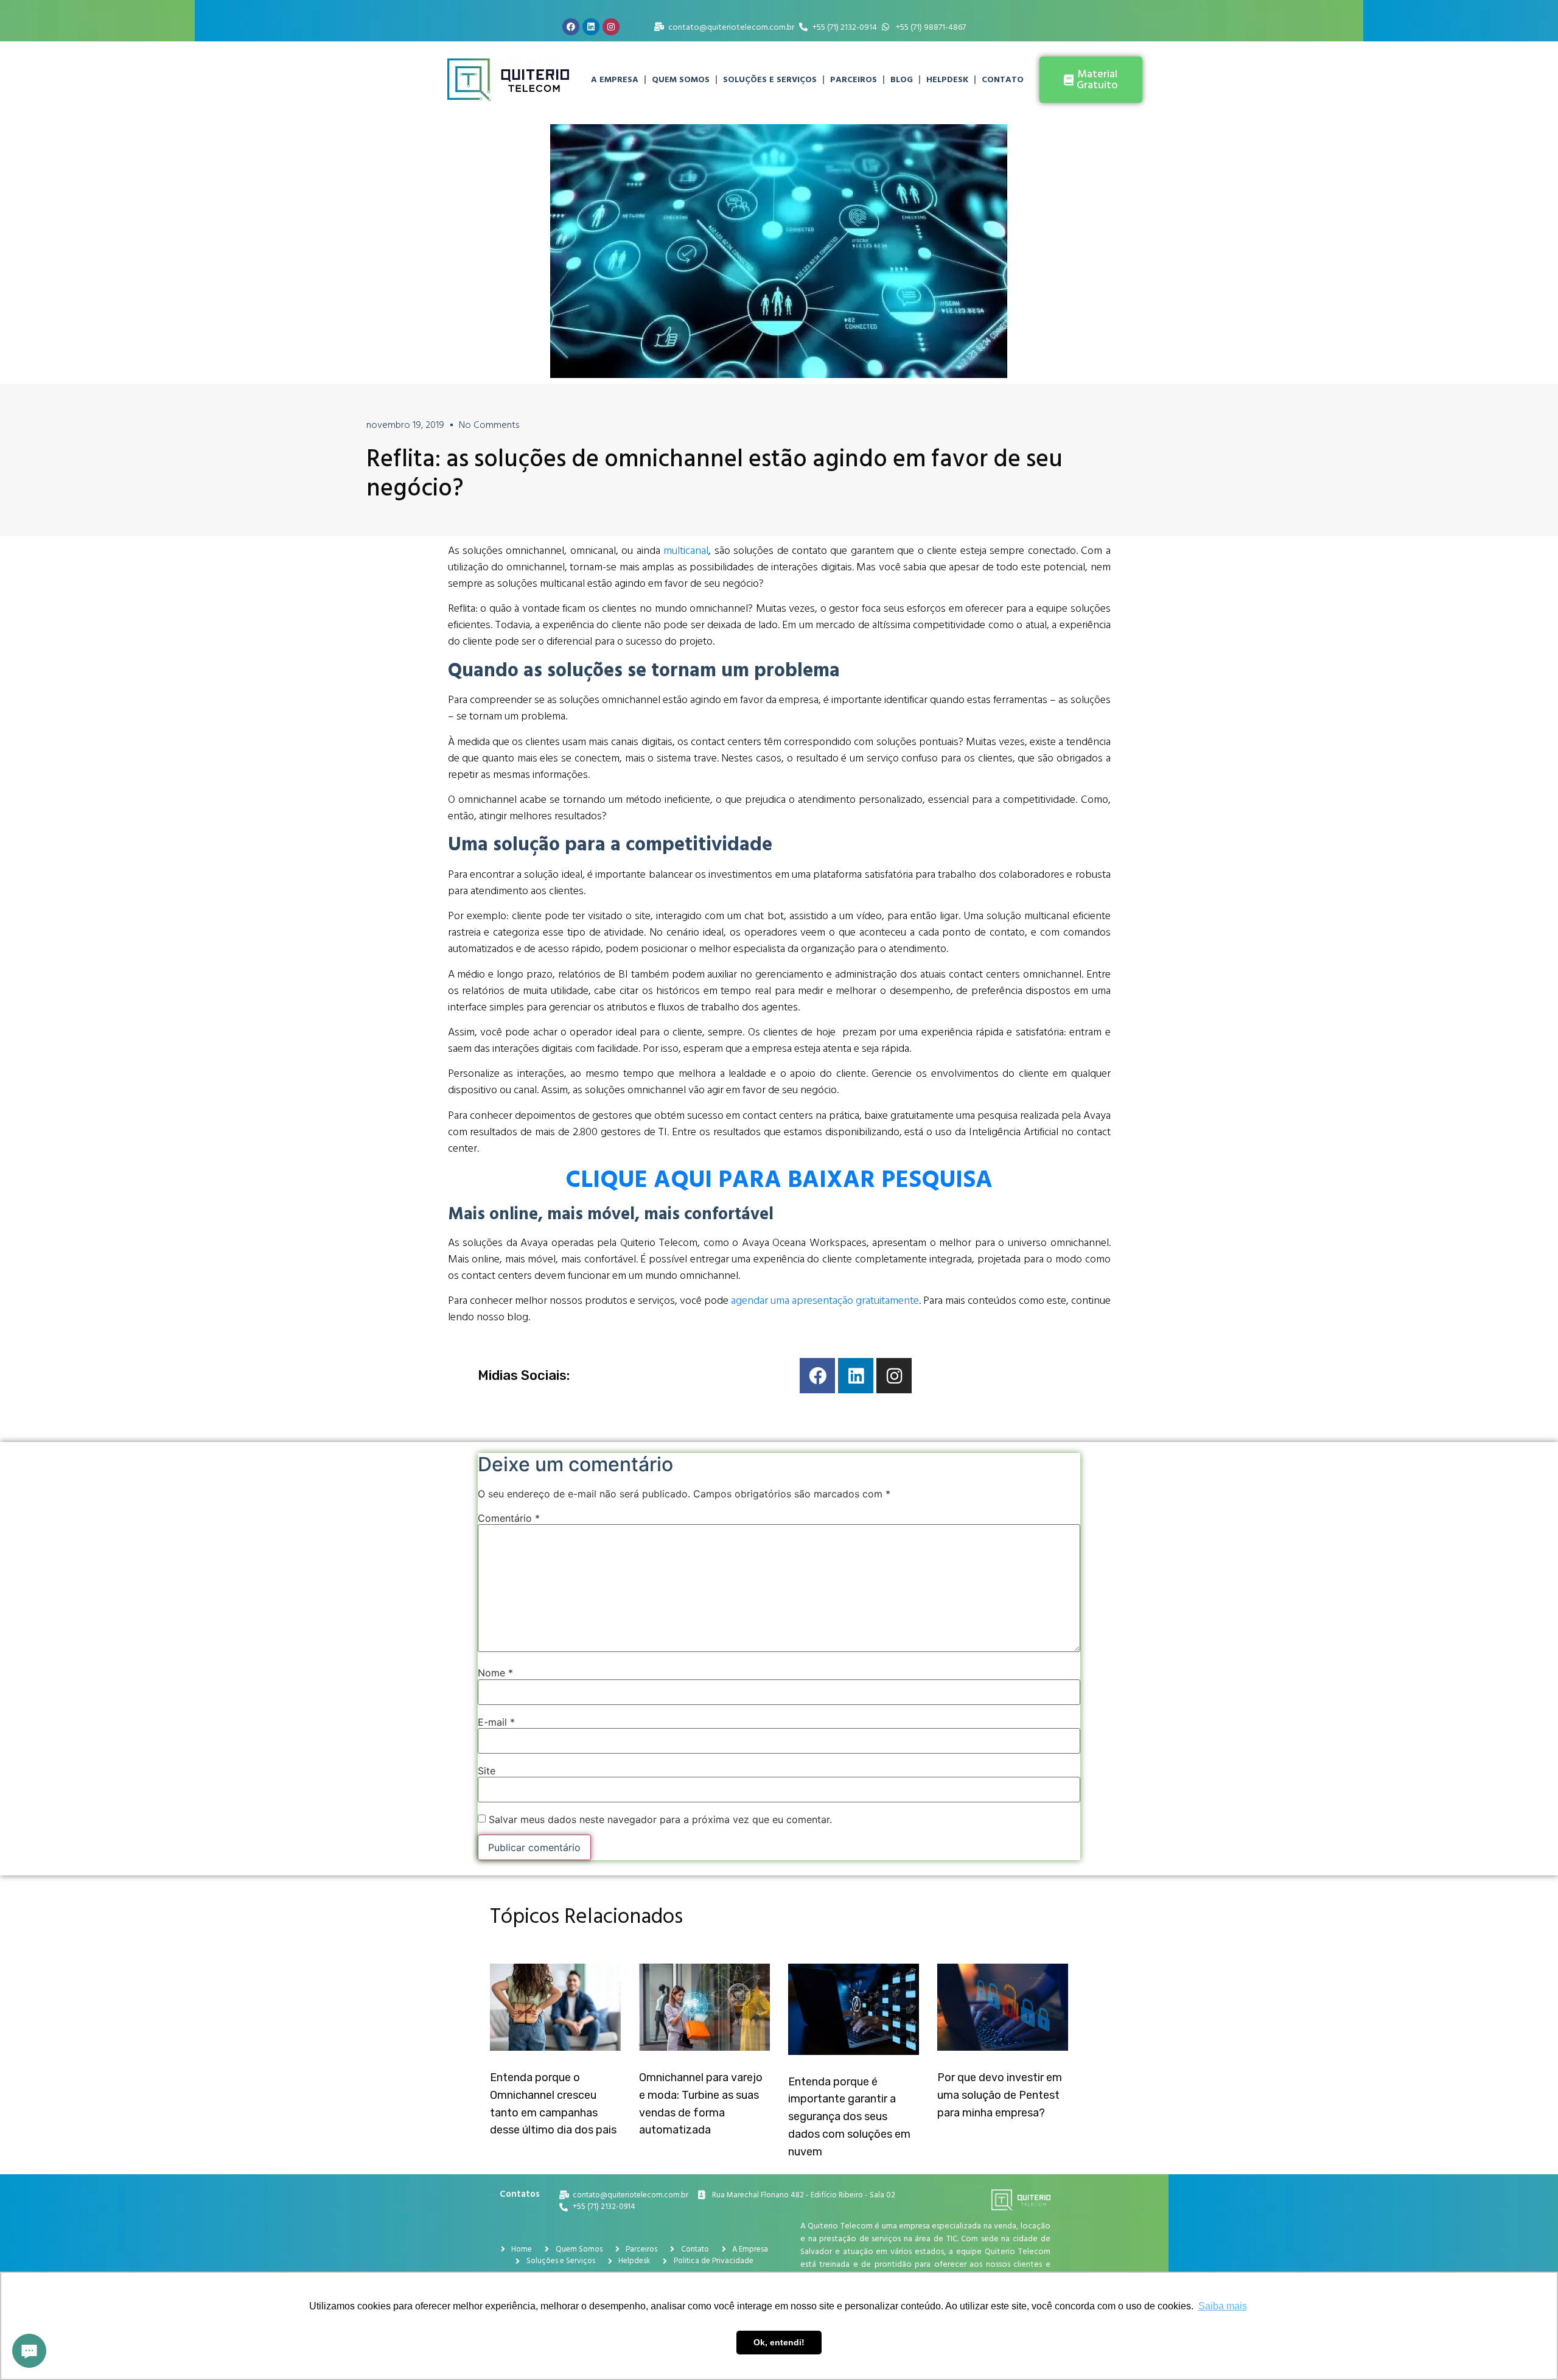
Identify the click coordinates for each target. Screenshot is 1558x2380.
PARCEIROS (854, 79)
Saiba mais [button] (1223, 2306)
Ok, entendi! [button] (779, 2342)
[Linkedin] (591, 27)
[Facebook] (571, 27)
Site (487, 1771)
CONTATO (1003, 79)
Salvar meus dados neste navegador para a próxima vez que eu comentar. (660, 1819)
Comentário (509, 1518)
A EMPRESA (615, 79)
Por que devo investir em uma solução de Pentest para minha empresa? (1000, 2095)
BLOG (902, 79)
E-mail (496, 1722)
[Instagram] (611, 27)
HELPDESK (947, 79)
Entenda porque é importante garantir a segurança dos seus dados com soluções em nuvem (849, 2117)
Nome (495, 1673)
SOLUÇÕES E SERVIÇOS (770, 79)
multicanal (686, 551)
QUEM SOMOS (681, 79)
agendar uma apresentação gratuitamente (825, 1300)
